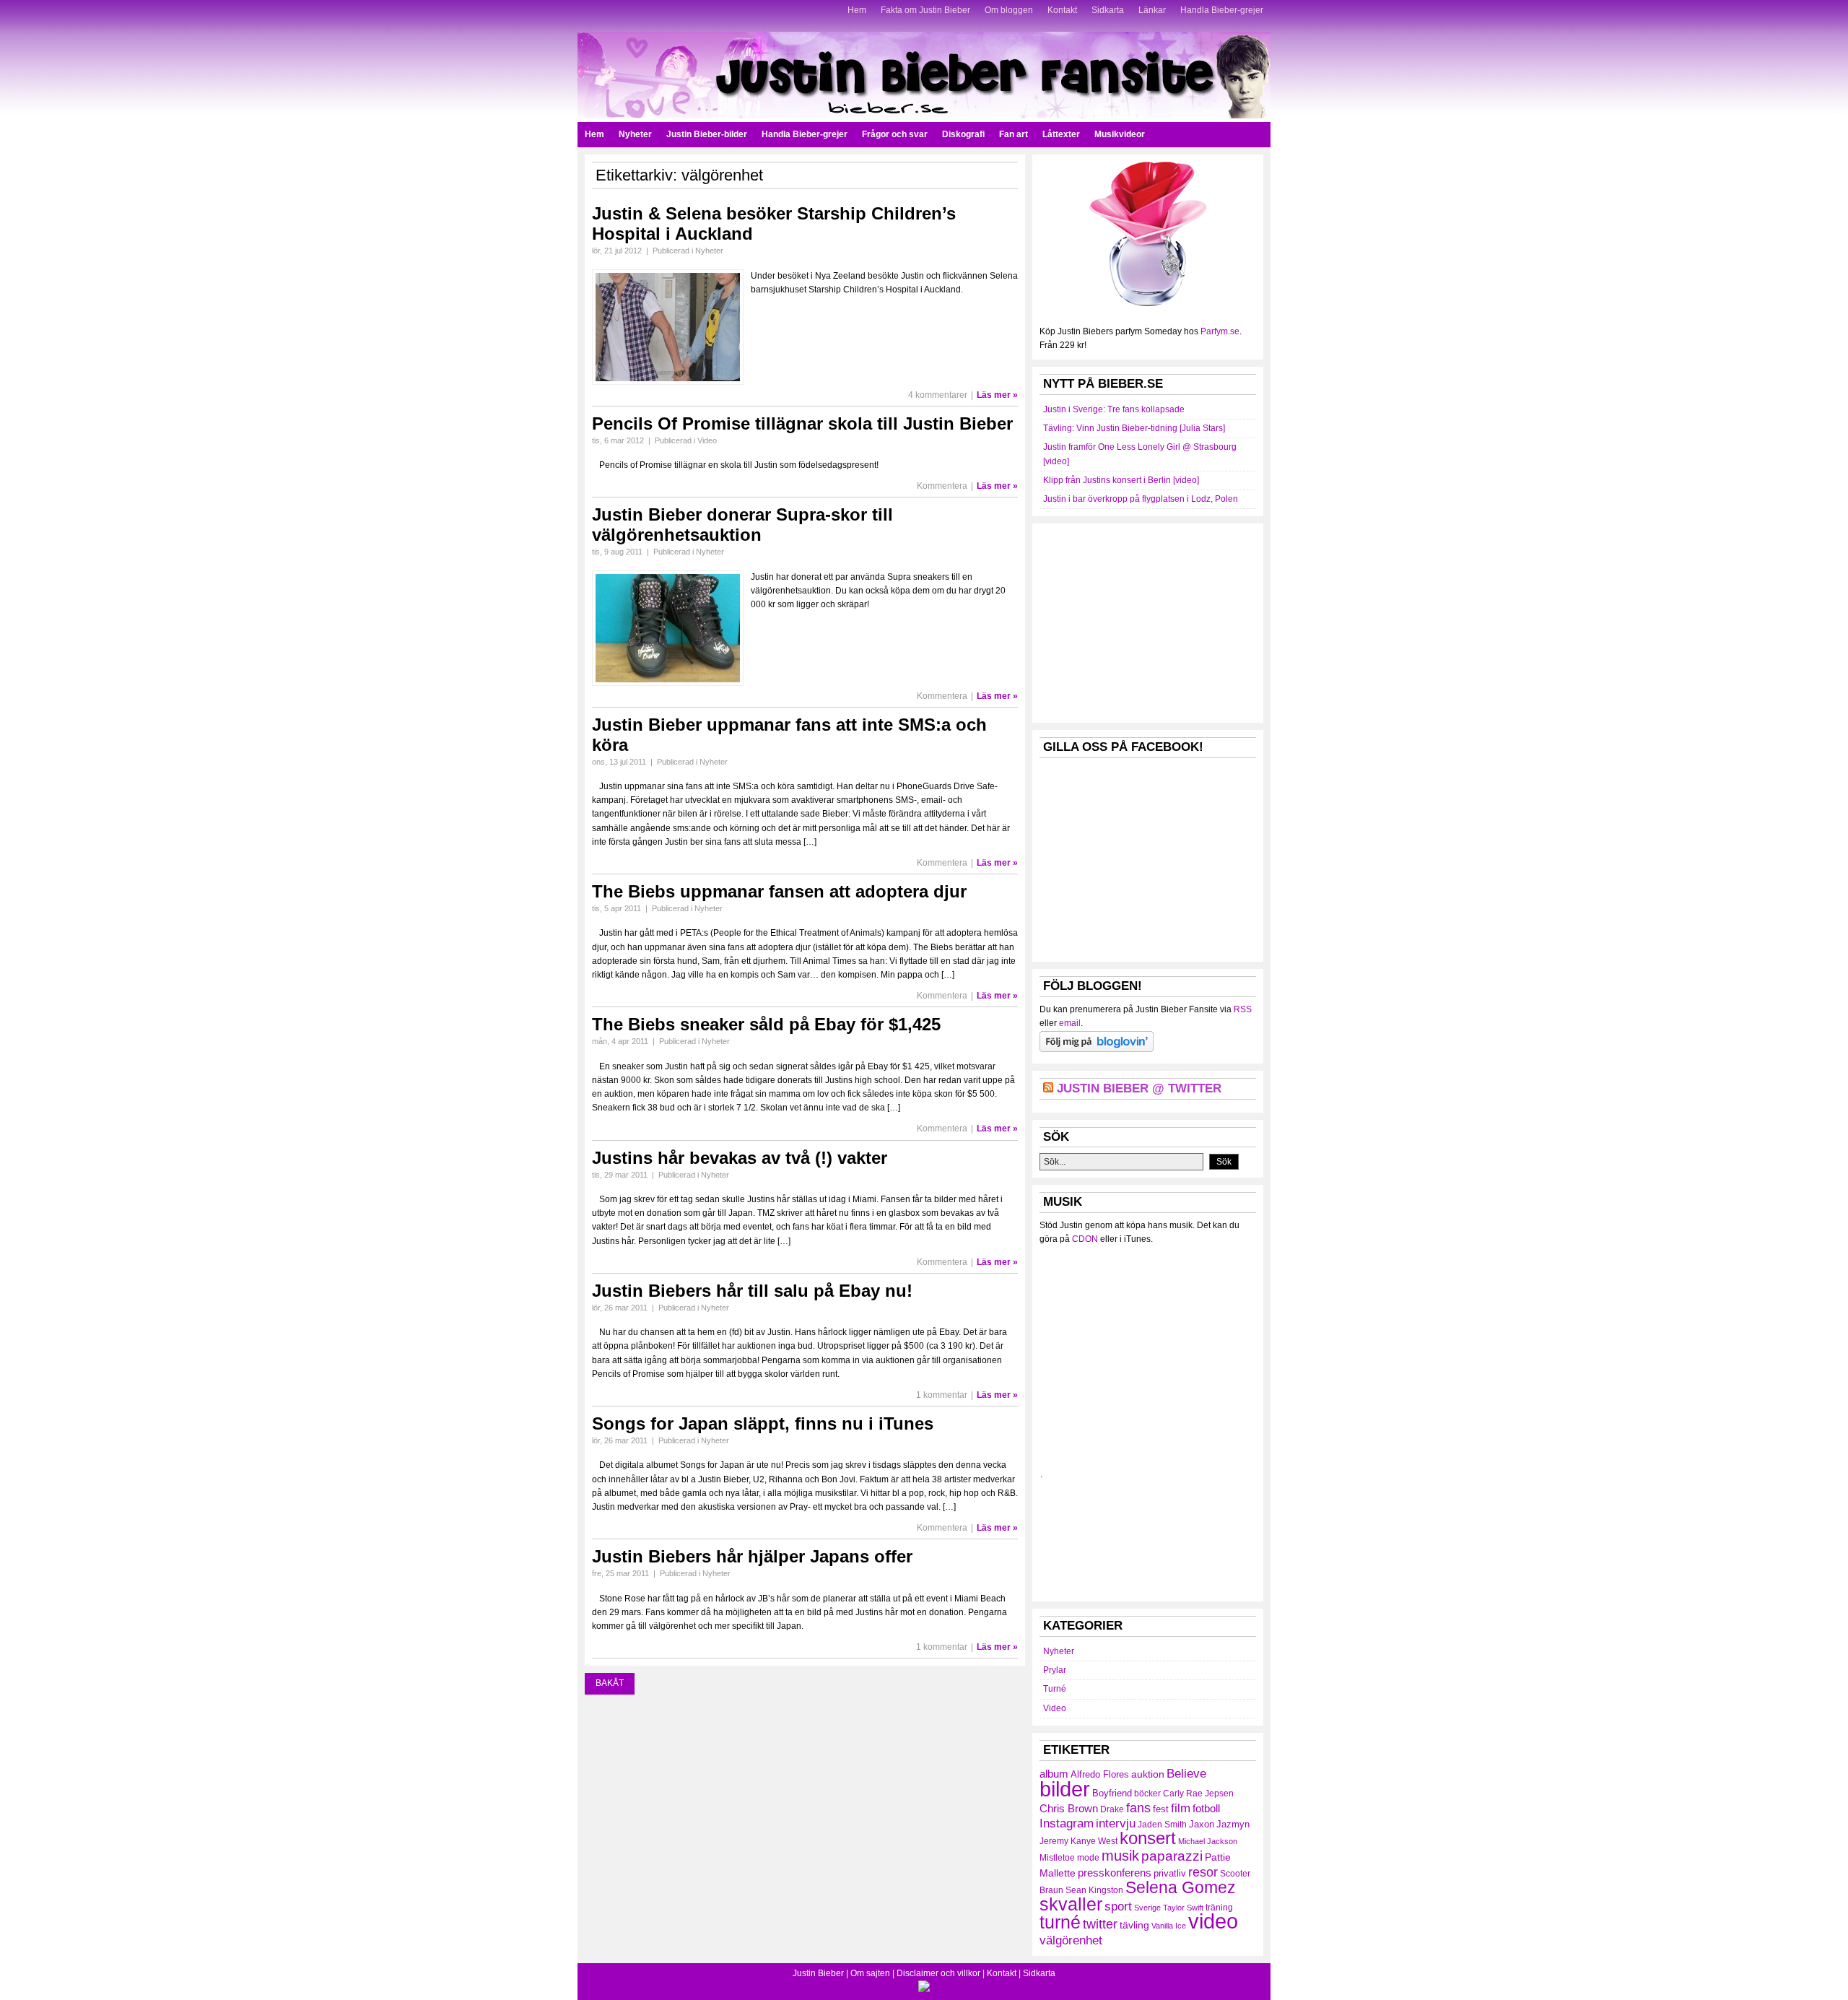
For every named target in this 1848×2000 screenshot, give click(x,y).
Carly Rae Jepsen (1198, 1794)
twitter (1100, 1924)
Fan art (1014, 134)
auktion (1148, 1774)
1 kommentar (942, 1395)
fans (1138, 1808)
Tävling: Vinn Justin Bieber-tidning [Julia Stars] (1134, 428)
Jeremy (1054, 1841)
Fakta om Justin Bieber (925, 10)
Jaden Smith (1162, 1825)
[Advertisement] (1148, 621)
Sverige (1147, 1908)
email (1070, 1023)
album (1054, 1774)
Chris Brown (1069, 1808)
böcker (1147, 1794)
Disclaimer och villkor (938, 1973)
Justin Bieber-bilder (707, 134)
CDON (1085, 1239)
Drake (1112, 1809)
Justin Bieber (818, 1973)
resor (1203, 1872)
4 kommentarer (938, 395)
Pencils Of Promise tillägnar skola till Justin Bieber (802, 423)
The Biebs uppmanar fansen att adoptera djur (779, 891)
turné (1060, 1922)
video (1213, 1921)
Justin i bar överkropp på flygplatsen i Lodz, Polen (1141, 499)
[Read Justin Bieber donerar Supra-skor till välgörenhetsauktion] (668, 683)
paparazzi (1172, 1856)
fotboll (1206, 1808)
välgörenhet (1071, 1940)
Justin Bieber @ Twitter (1139, 1088)
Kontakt (1062, 10)
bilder (1065, 1789)
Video (707, 440)
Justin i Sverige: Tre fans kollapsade (1114, 409)
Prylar (1055, 1670)
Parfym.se (1220, 331)
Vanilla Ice (1169, 1926)
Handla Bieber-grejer (1222, 10)
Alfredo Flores (1100, 1774)
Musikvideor (1120, 134)
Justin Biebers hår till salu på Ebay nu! (752, 1291)
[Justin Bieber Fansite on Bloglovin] (1097, 1049)
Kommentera (942, 486)
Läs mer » (997, 395)
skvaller (1071, 1904)
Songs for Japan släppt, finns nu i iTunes (763, 1423)
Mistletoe (1057, 1858)
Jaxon (1202, 1824)
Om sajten (870, 1973)
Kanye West (1094, 1841)
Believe (1186, 1773)
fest (1161, 1809)
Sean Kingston (1094, 1890)
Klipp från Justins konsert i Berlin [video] (1121, 480)
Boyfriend (1112, 1793)
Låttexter (1061, 134)
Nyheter (635, 134)
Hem (857, 10)
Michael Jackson (1208, 1841)
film (1181, 1808)
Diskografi (963, 134)
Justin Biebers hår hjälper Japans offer (752, 1556)
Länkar (1152, 10)
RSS (1243, 1009)
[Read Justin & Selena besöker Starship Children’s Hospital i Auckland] (668, 382)
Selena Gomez (1181, 1887)
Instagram (1067, 1823)
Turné (1055, 1689)
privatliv (1170, 1873)
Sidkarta (1108, 10)
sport (1118, 1906)
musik (1120, 1856)
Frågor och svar (895, 134)
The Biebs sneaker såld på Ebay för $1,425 (766, 1024)
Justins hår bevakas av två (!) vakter (740, 1158)
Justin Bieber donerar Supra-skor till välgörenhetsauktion (742, 525)
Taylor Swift (1183, 1908)
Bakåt (610, 1683)
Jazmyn (1233, 1824)
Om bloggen (1009, 10)
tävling (1134, 1925)
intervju (1116, 1823)
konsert (1148, 1838)
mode (1088, 1858)
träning (1219, 1908)
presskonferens (1115, 1873)
